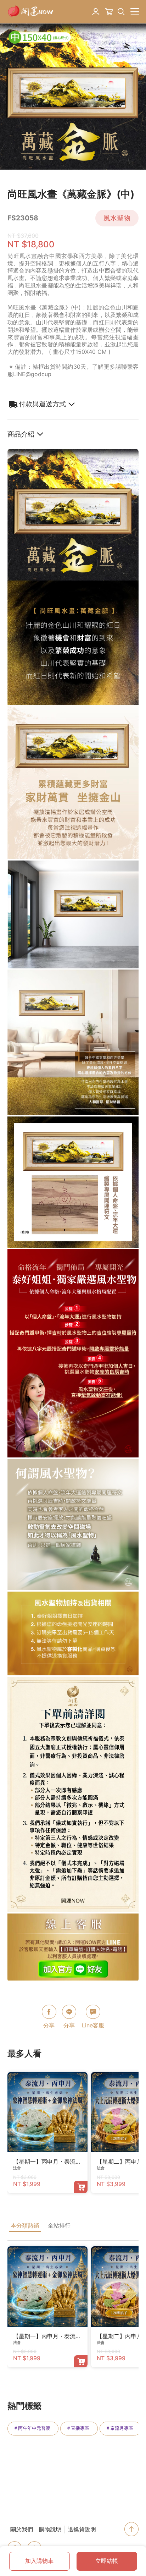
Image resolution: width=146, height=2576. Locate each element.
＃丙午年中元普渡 (32, 2428)
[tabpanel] (73, 97)
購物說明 (50, 2529)
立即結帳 (107, 2561)
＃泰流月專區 (119, 2428)
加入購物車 (39, 2561)
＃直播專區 (78, 2428)
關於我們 (22, 2529)
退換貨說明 (82, 2529)
